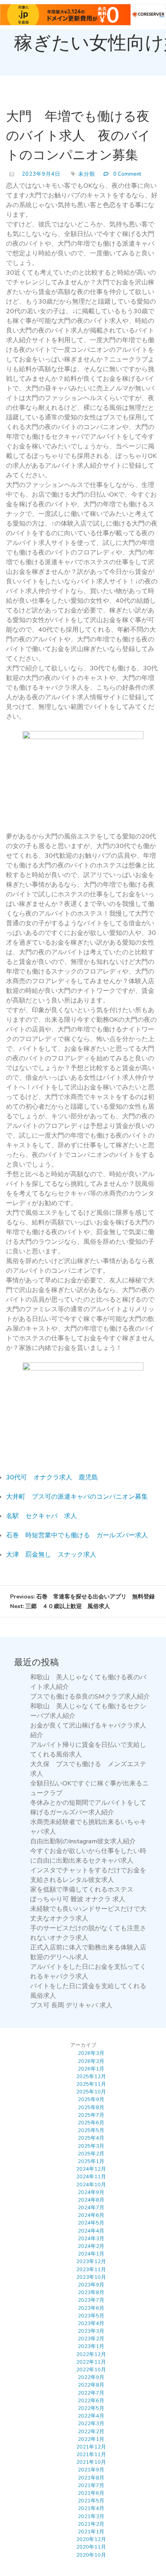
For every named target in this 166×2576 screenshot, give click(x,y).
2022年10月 (91, 2370)
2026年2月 (91, 2061)
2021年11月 (91, 2455)
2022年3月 (91, 2424)
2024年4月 (91, 2231)
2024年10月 (91, 2185)
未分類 (87, 174)
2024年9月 (91, 2192)
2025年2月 (91, 2154)
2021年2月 (91, 2524)
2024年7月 (91, 2208)
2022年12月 (91, 2354)
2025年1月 (91, 2161)
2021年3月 (91, 2516)
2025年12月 (91, 2077)
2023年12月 (91, 2262)
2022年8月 (91, 2385)
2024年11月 (91, 2177)
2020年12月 (91, 2539)
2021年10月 (91, 2462)
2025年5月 (91, 2130)
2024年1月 (91, 2254)
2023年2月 (91, 2339)
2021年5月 (91, 2501)
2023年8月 (91, 2293)
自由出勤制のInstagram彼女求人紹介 (83, 1841)
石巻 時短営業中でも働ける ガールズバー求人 (77, 1535)
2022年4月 (91, 2416)
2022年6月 (91, 2401)
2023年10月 (91, 2277)
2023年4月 (91, 2323)
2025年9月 (91, 2099)
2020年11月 (91, 2547)
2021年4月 (91, 2508)
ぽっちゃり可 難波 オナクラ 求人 (78, 1899)
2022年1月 (91, 2439)
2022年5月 (91, 2408)
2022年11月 (91, 2362)
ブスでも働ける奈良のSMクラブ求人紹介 (90, 1697)
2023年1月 (91, 2346)
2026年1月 (91, 2069)
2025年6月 (91, 2123)
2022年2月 (91, 2432)
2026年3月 (91, 2053)
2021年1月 (91, 2532)
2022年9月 (91, 2377)
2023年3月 (91, 2331)
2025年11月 (91, 2084)
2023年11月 (91, 2270)
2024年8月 (91, 2200)
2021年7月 (91, 2486)
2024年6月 (91, 2215)
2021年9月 (91, 2470)
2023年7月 (91, 2300)
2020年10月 (91, 2555)
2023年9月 (91, 2285)
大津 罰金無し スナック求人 (51, 1555)
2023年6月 (91, 2308)
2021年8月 (91, 2478)
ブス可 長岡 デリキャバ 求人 (71, 2005)
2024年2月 (91, 2246)
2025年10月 (91, 2092)
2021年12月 (91, 2447)
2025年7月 (91, 2115)
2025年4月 (91, 2138)
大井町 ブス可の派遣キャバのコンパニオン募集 (77, 1497)
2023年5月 (91, 2316)
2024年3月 (91, 2239)
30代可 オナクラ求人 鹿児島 (52, 1477)
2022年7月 (91, 2393)
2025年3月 (91, 2146)
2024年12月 (91, 2169)
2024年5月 (91, 2223)
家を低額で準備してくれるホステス (82, 1890)
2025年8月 (91, 2108)
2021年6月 (91, 2493)
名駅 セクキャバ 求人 (41, 1516)
